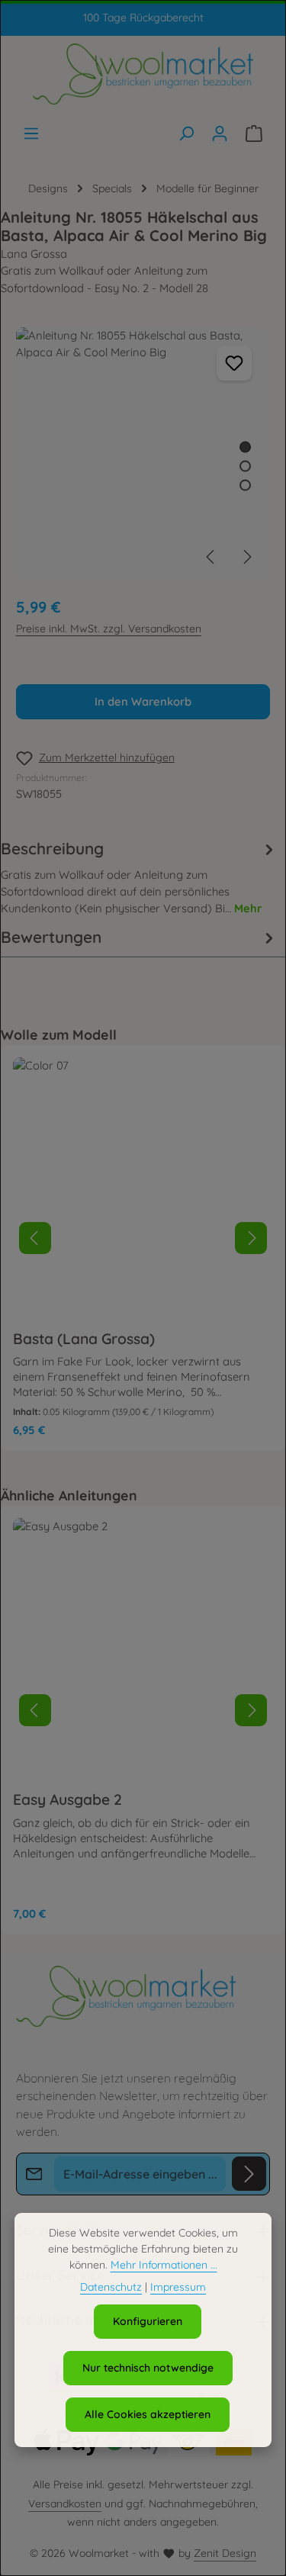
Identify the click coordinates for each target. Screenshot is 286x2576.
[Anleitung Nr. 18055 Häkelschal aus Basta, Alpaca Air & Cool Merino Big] (143, 454)
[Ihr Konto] (220, 133)
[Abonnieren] (249, 2174)
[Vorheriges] (211, 557)
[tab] (140, 877)
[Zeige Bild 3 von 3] (245, 485)
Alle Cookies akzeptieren (148, 2414)
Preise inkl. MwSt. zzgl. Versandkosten (109, 629)
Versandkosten (65, 2504)
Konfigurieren (148, 2321)
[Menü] (31, 133)
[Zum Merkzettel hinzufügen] (234, 363)
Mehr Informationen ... (164, 2265)
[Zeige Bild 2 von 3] (245, 466)
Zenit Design (225, 2553)
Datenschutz (111, 2287)
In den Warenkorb (143, 701)
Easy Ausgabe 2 (67, 1799)
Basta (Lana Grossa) (84, 1339)
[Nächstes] (246, 557)
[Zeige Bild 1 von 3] (245, 447)
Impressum (178, 2287)
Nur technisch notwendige (148, 2368)
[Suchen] (186, 133)
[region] (143, 454)
